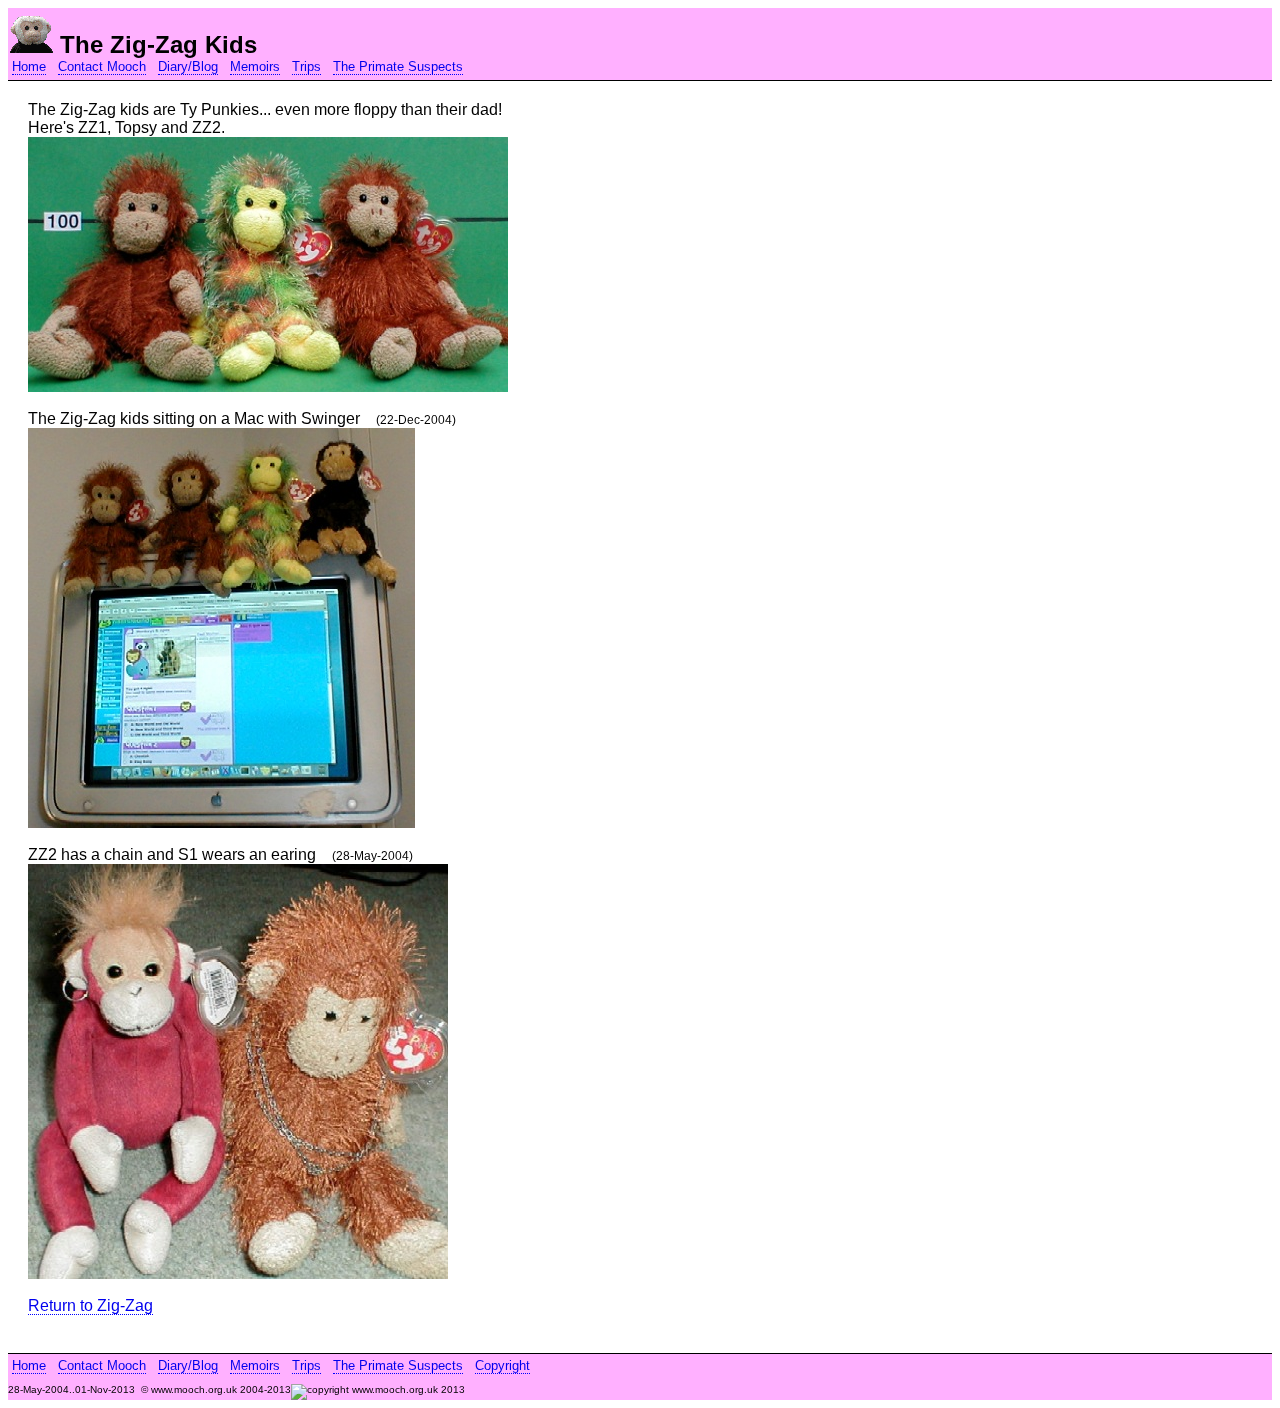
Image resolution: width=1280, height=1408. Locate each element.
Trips (306, 66)
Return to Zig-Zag (90, 1305)
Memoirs (255, 66)
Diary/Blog (188, 66)
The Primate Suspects (398, 66)
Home (29, 66)
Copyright (502, 1365)
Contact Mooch (102, 66)
